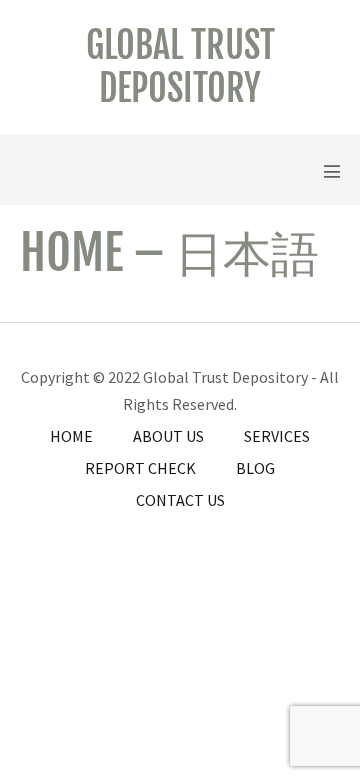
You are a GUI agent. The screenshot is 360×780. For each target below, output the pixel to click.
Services (277, 436)
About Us (168, 436)
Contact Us (180, 500)
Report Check (140, 468)
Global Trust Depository (180, 67)
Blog (255, 468)
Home (71, 436)
